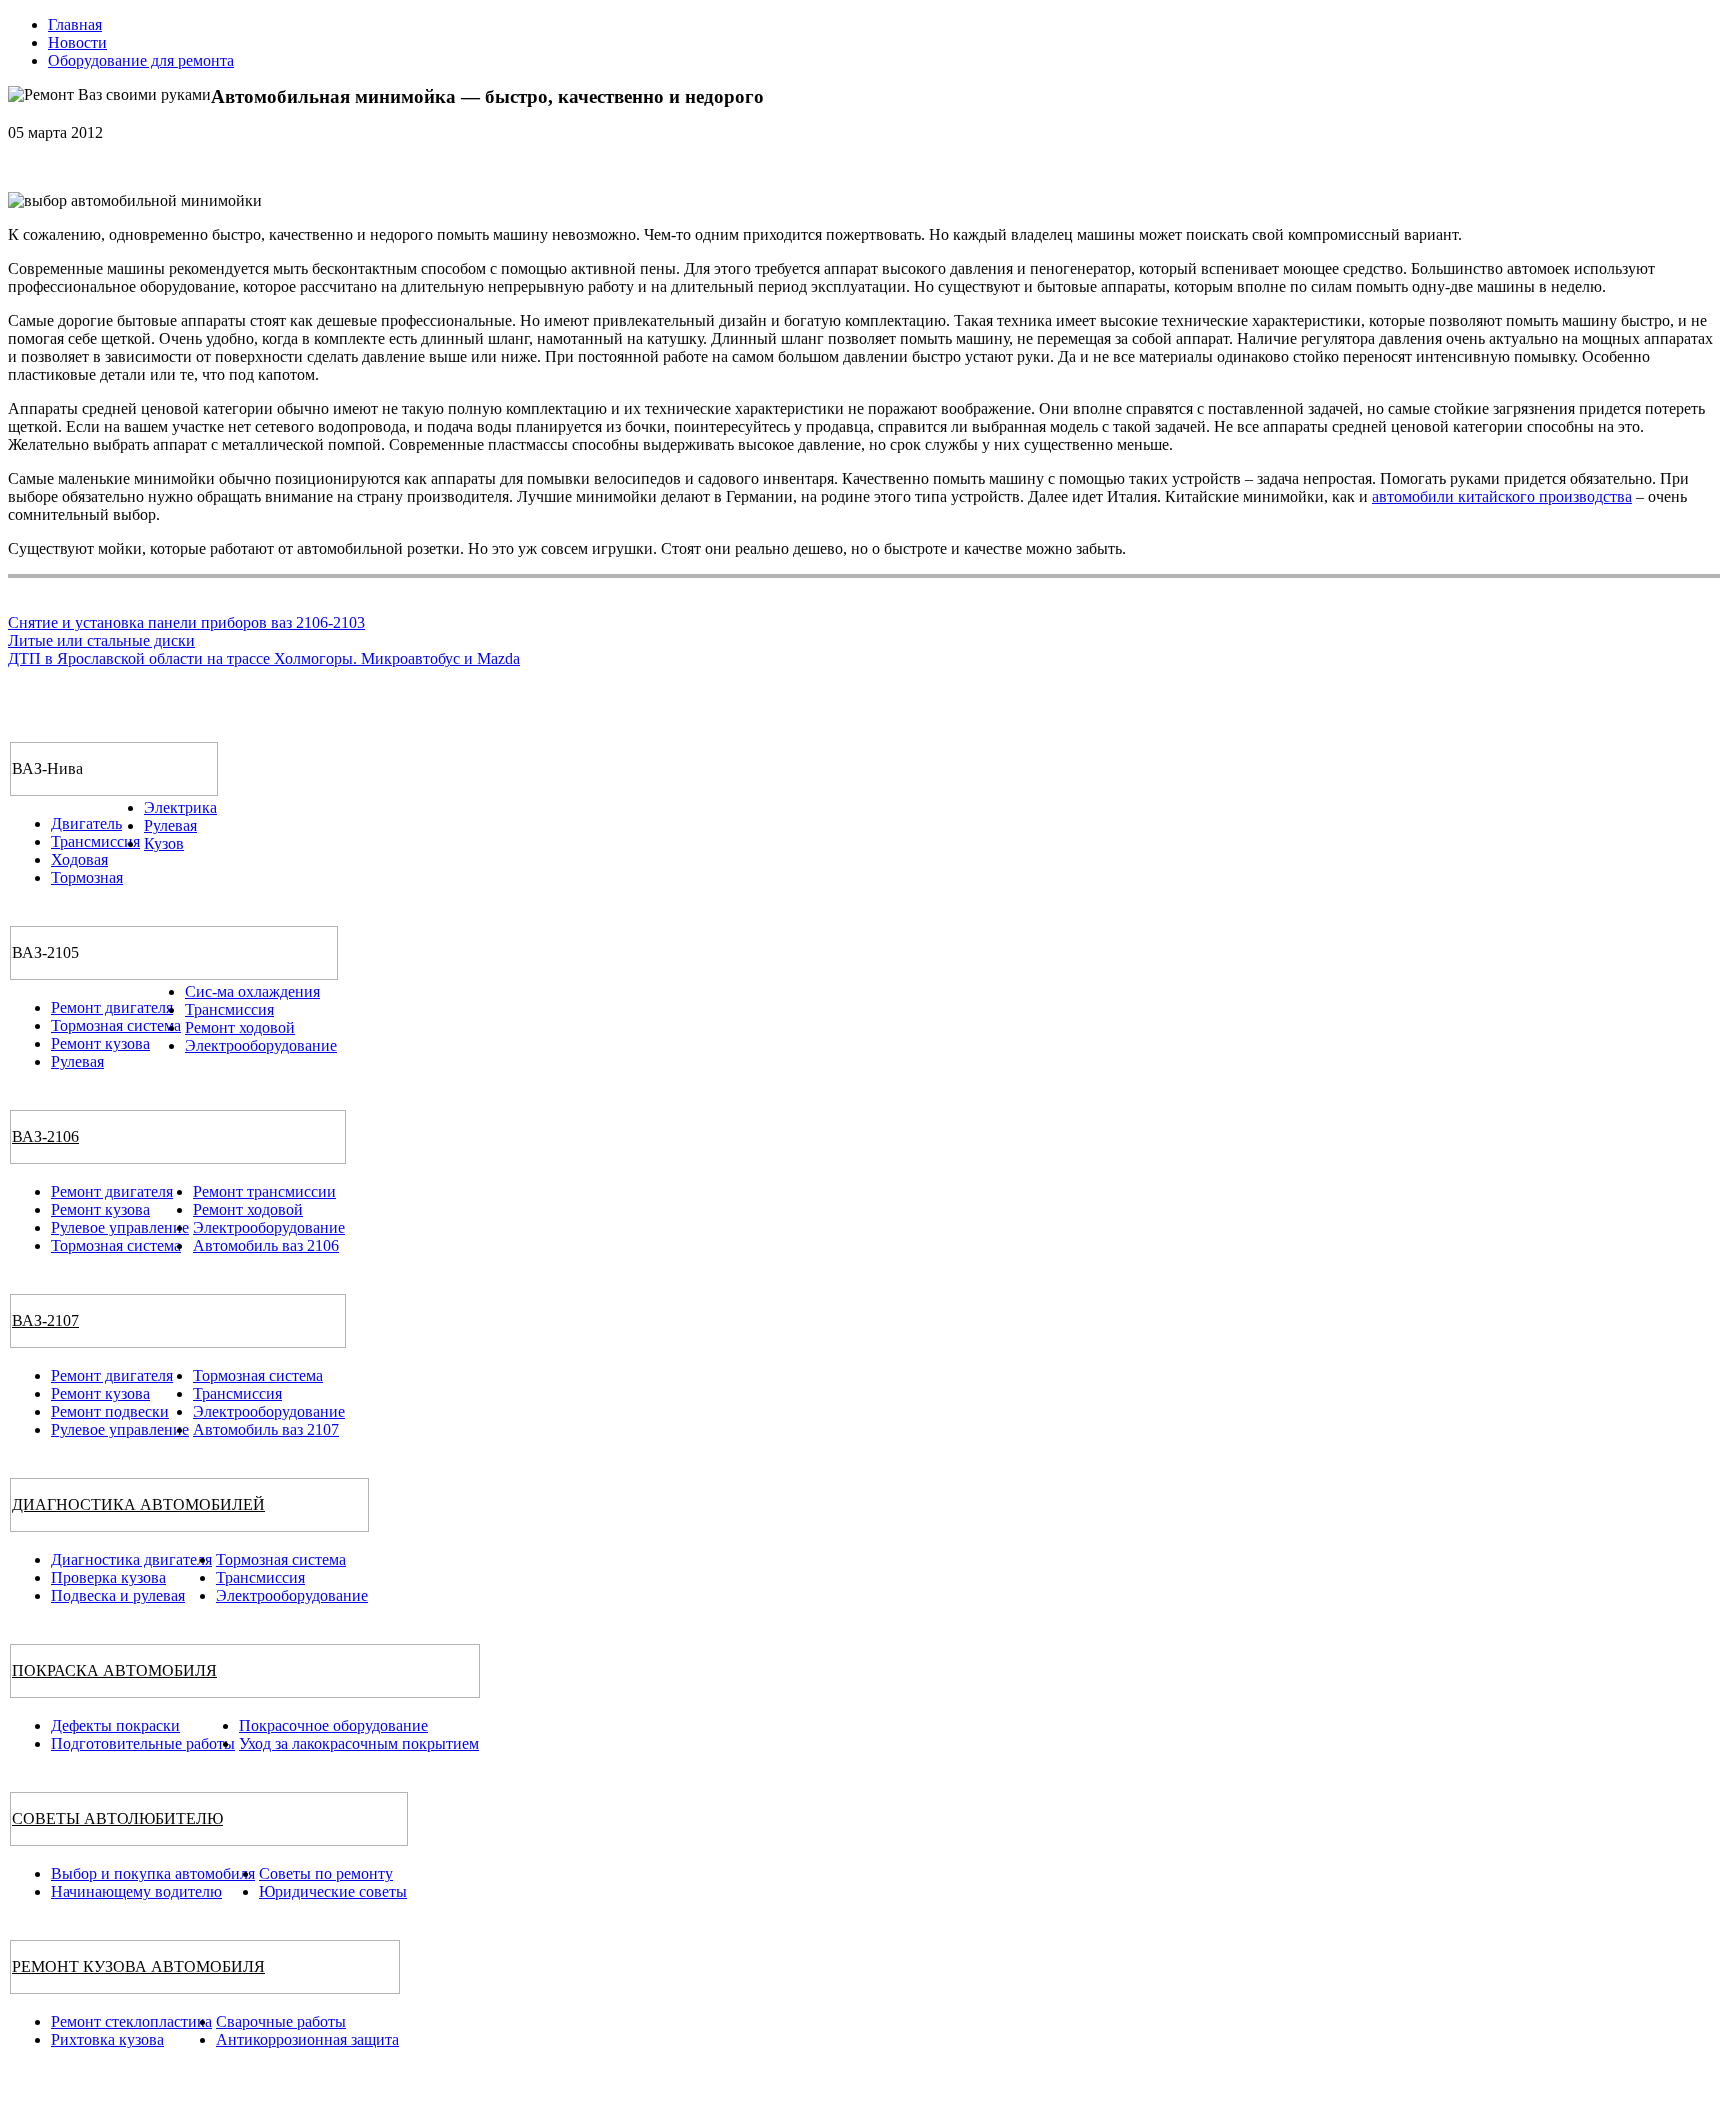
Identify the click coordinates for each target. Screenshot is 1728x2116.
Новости (77, 42)
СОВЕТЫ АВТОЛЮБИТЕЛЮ (117, 1818)
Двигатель (86, 823)
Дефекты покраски (115, 1725)
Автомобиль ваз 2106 (266, 1245)
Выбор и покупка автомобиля (153, 1873)
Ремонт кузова (100, 1043)
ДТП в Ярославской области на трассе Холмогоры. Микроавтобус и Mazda (264, 658)
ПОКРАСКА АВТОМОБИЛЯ (114, 1670)
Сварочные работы (281, 2021)
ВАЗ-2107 (45, 1320)
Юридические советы (333, 1891)
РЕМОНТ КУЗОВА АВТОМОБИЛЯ (138, 1966)
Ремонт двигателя (112, 1007)
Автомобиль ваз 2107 (266, 1429)
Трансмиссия (95, 841)
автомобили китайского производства (1502, 496)
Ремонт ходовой (240, 1027)
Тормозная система (116, 1025)
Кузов (164, 843)
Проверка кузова (108, 1577)
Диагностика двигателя (131, 1559)
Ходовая (79, 859)
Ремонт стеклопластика (131, 2021)
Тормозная (87, 877)
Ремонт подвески (110, 1411)
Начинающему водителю (136, 1891)
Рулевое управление (120, 1227)
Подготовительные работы (143, 1743)
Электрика (180, 807)
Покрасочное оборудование (333, 1725)
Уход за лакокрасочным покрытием (359, 1743)
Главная (75, 24)
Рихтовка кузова (107, 2039)
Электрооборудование (261, 1045)
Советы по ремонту (326, 1873)
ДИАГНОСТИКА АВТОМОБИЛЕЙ (138, 1504)
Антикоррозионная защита (307, 2039)
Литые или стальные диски (101, 640)
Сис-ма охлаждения (252, 991)
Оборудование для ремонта (141, 60)
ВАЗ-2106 (45, 1136)
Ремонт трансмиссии (264, 1191)
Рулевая (170, 825)
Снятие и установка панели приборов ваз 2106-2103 (186, 622)
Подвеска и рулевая (118, 1595)
